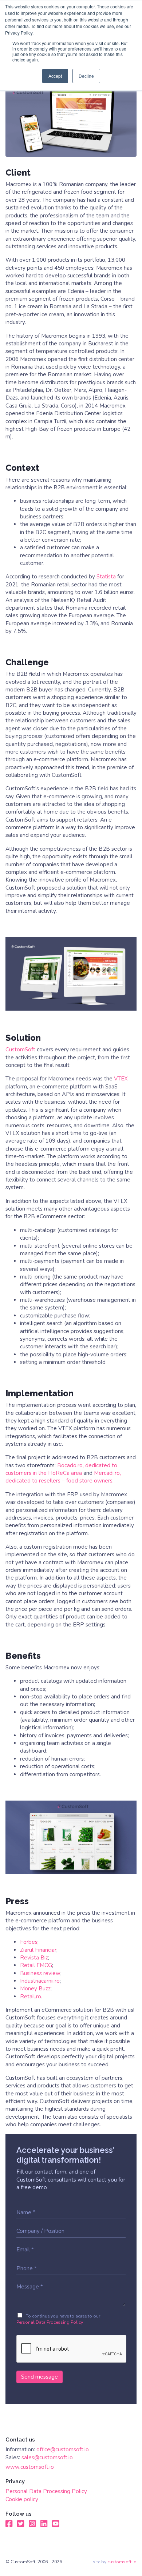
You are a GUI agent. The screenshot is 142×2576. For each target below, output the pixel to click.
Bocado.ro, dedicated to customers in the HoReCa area (61, 1469)
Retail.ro (31, 1997)
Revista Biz (34, 1958)
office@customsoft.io (63, 2449)
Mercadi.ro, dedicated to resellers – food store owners (63, 1477)
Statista (106, 577)
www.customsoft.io (30, 2467)
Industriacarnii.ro (40, 1981)
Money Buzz (35, 1989)
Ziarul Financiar (38, 1950)
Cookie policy (22, 2499)
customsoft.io (122, 2562)
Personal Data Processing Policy (50, 2322)
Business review (40, 1973)
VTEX (121, 1079)
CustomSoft (20, 1050)
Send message (40, 2377)
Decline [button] (86, 76)
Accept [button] (55, 76)
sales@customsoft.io (47, 2457)
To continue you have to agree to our (58, 2319)
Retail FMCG (36, 1965)
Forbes (29, 1942)
